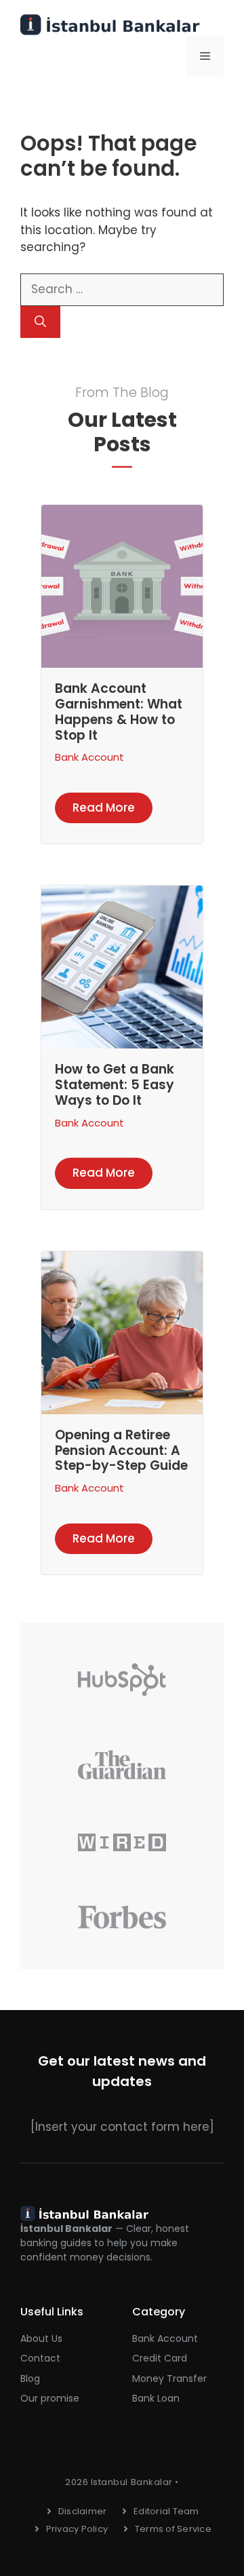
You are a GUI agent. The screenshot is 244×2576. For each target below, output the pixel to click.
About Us (41, 2338)
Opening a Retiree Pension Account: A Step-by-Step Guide (121, 1451)
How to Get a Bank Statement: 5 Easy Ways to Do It (115, 1085)
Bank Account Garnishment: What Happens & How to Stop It (119, 712)
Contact (40, 2358)
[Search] (40, 322)
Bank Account (89, 757)
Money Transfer (169, 2379)
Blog (30, 2379)
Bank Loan (156, 2398)
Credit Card (160, 2358)
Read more (104, 808)
